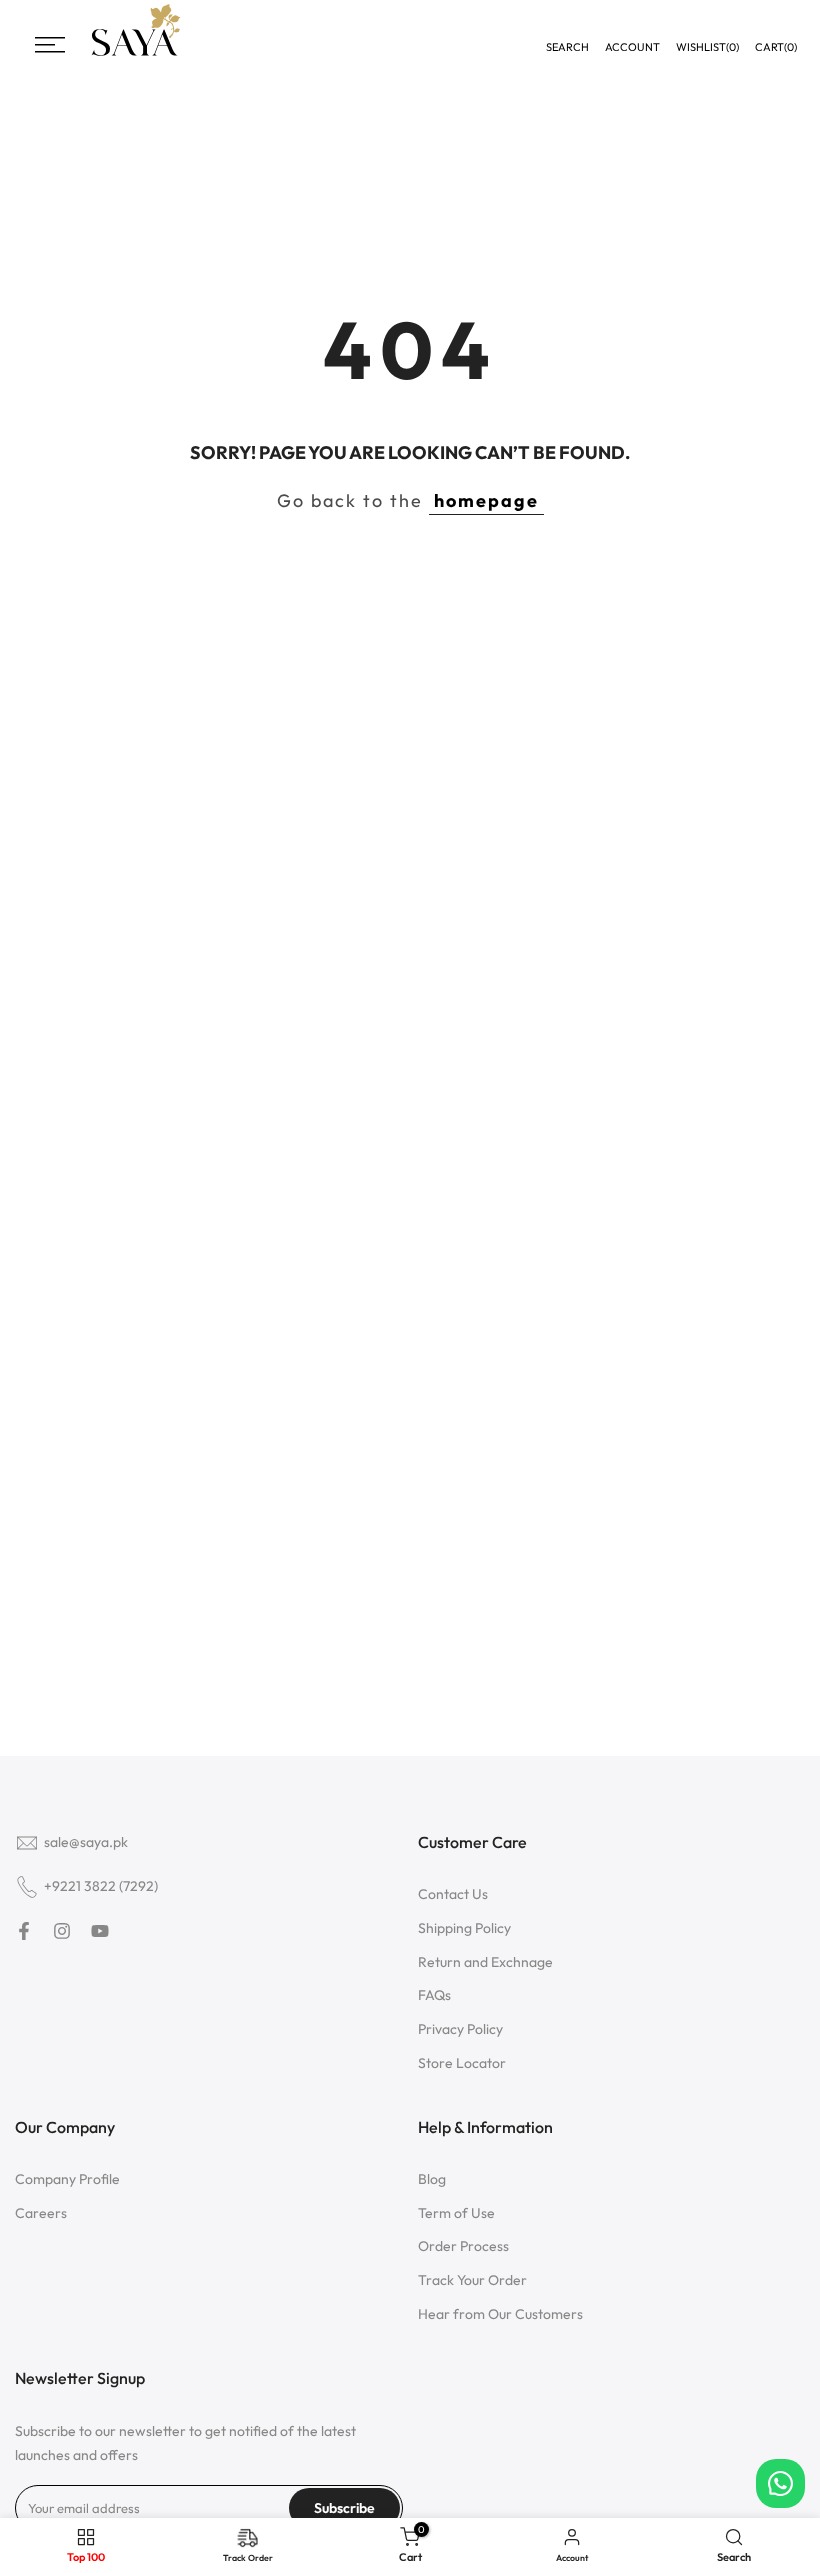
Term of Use (456, 2213)
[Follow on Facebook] (24, 1931)
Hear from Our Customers (500, 2314)
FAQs (434, 1995)
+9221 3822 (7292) (101, 1886)
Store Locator (462, 2063)
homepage (486, 500)
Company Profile (67, 2179)
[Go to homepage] (136, 53)
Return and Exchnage (485, 1962)
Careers (41, 2213)
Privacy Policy (460, 2029)
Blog (432, 2179)
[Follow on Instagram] (62, 1931)
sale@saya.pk (86, 1842)
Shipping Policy (464, 1928)
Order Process (463, 2246)
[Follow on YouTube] (100, 1931)
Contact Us (453, 1894)
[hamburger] (50, 45)
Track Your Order (472, 2280)
